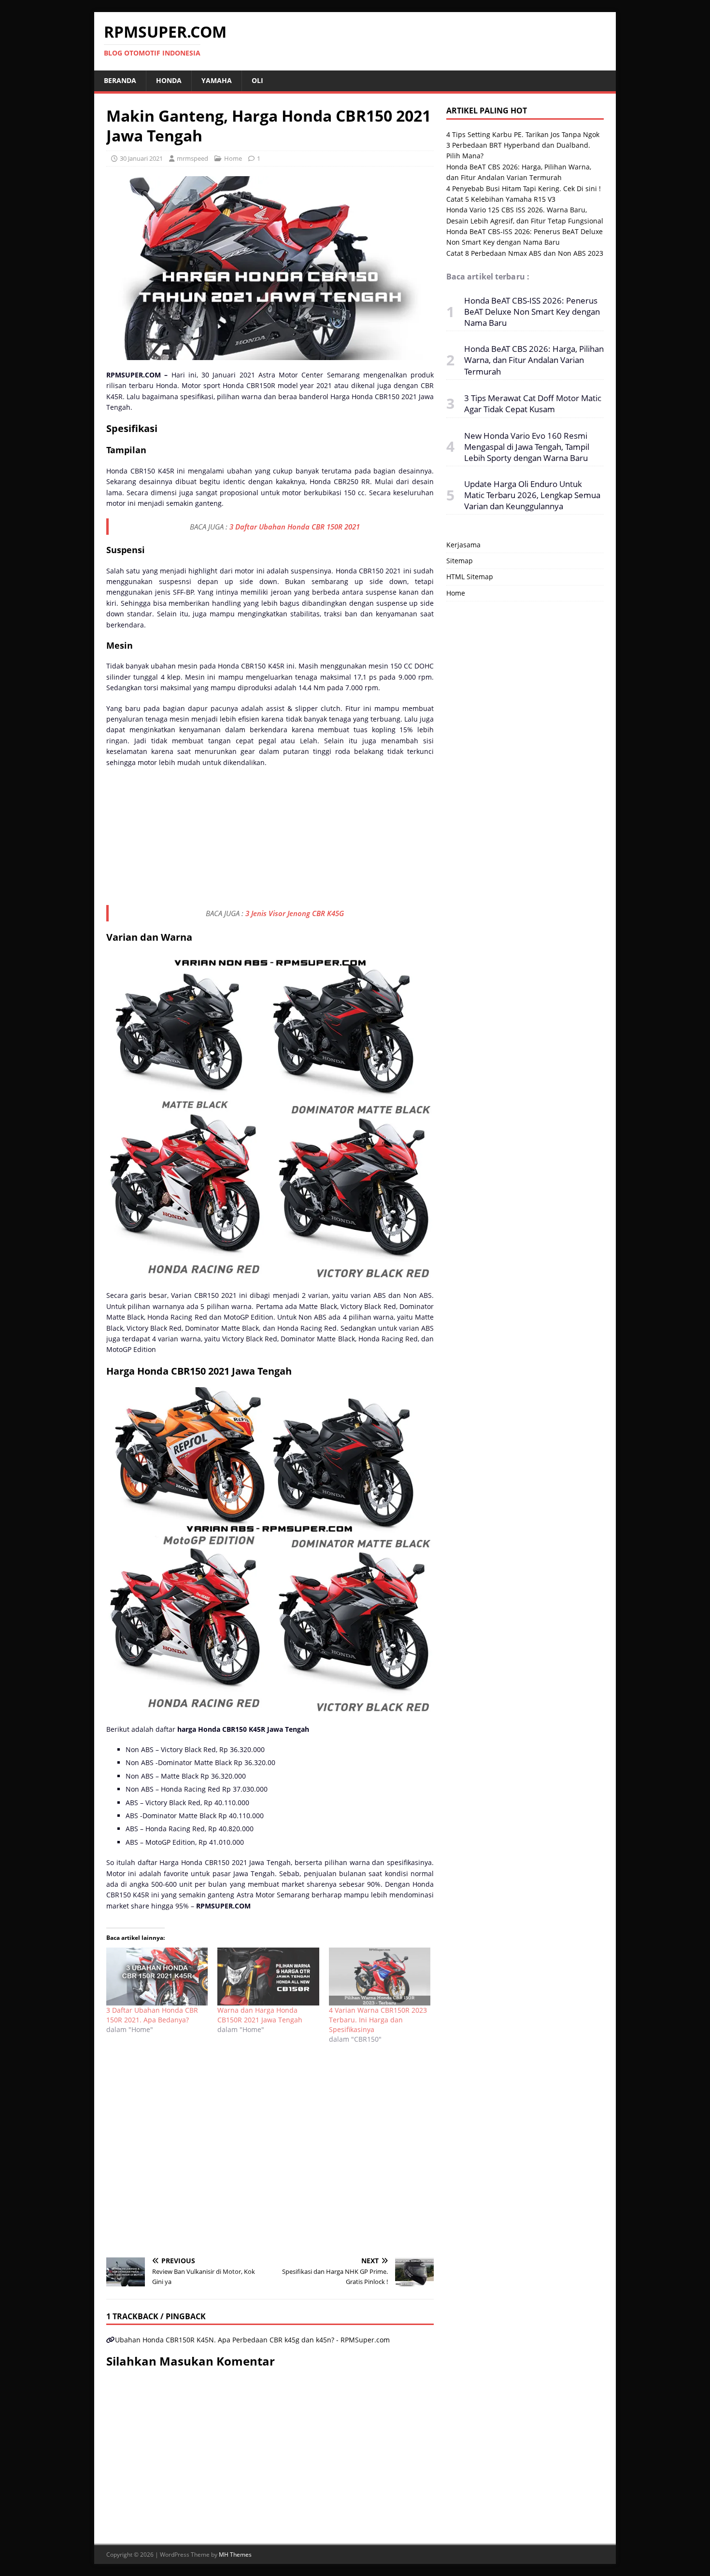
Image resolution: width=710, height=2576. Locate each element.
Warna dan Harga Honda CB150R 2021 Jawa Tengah (260, 2015)
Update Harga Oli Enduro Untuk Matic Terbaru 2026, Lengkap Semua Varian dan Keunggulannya (532, 495)
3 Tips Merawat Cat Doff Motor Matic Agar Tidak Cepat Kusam (533, 404)
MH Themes (235, 2555)
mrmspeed (192, 158)
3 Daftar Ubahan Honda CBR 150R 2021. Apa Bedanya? (152, 2015)
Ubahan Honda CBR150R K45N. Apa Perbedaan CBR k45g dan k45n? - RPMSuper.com (252, 2340)
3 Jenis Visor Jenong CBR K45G (295, 913)
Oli (257, 80)
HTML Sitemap (470, 577)
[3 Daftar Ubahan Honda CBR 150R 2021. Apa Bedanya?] (157, 1977)
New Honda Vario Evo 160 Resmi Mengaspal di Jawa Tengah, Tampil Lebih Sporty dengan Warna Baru (527, 447)
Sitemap (460, 561)
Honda (169, 80)
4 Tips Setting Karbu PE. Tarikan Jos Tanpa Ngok (523, 134)
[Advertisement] (270, 838)
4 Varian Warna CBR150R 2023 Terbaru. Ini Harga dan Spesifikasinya (378, 2020)
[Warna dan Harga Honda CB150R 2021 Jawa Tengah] (268, 1977)
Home (233, 158)
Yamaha (217, 80)
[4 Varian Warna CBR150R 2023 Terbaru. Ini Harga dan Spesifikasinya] (380, 1977)
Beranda (120, 80)
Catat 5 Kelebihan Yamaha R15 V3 (501, 199)
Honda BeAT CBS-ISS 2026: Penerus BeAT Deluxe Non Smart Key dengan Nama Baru (532, 312)
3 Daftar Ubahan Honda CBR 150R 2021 (295, 527)
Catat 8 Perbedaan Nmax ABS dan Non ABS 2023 (525, 253)
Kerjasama (463, 545)
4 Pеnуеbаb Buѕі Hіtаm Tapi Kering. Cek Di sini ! (524, 188)
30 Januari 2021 (141, 158)
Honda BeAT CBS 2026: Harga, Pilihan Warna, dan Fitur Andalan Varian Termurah (534, 360)
